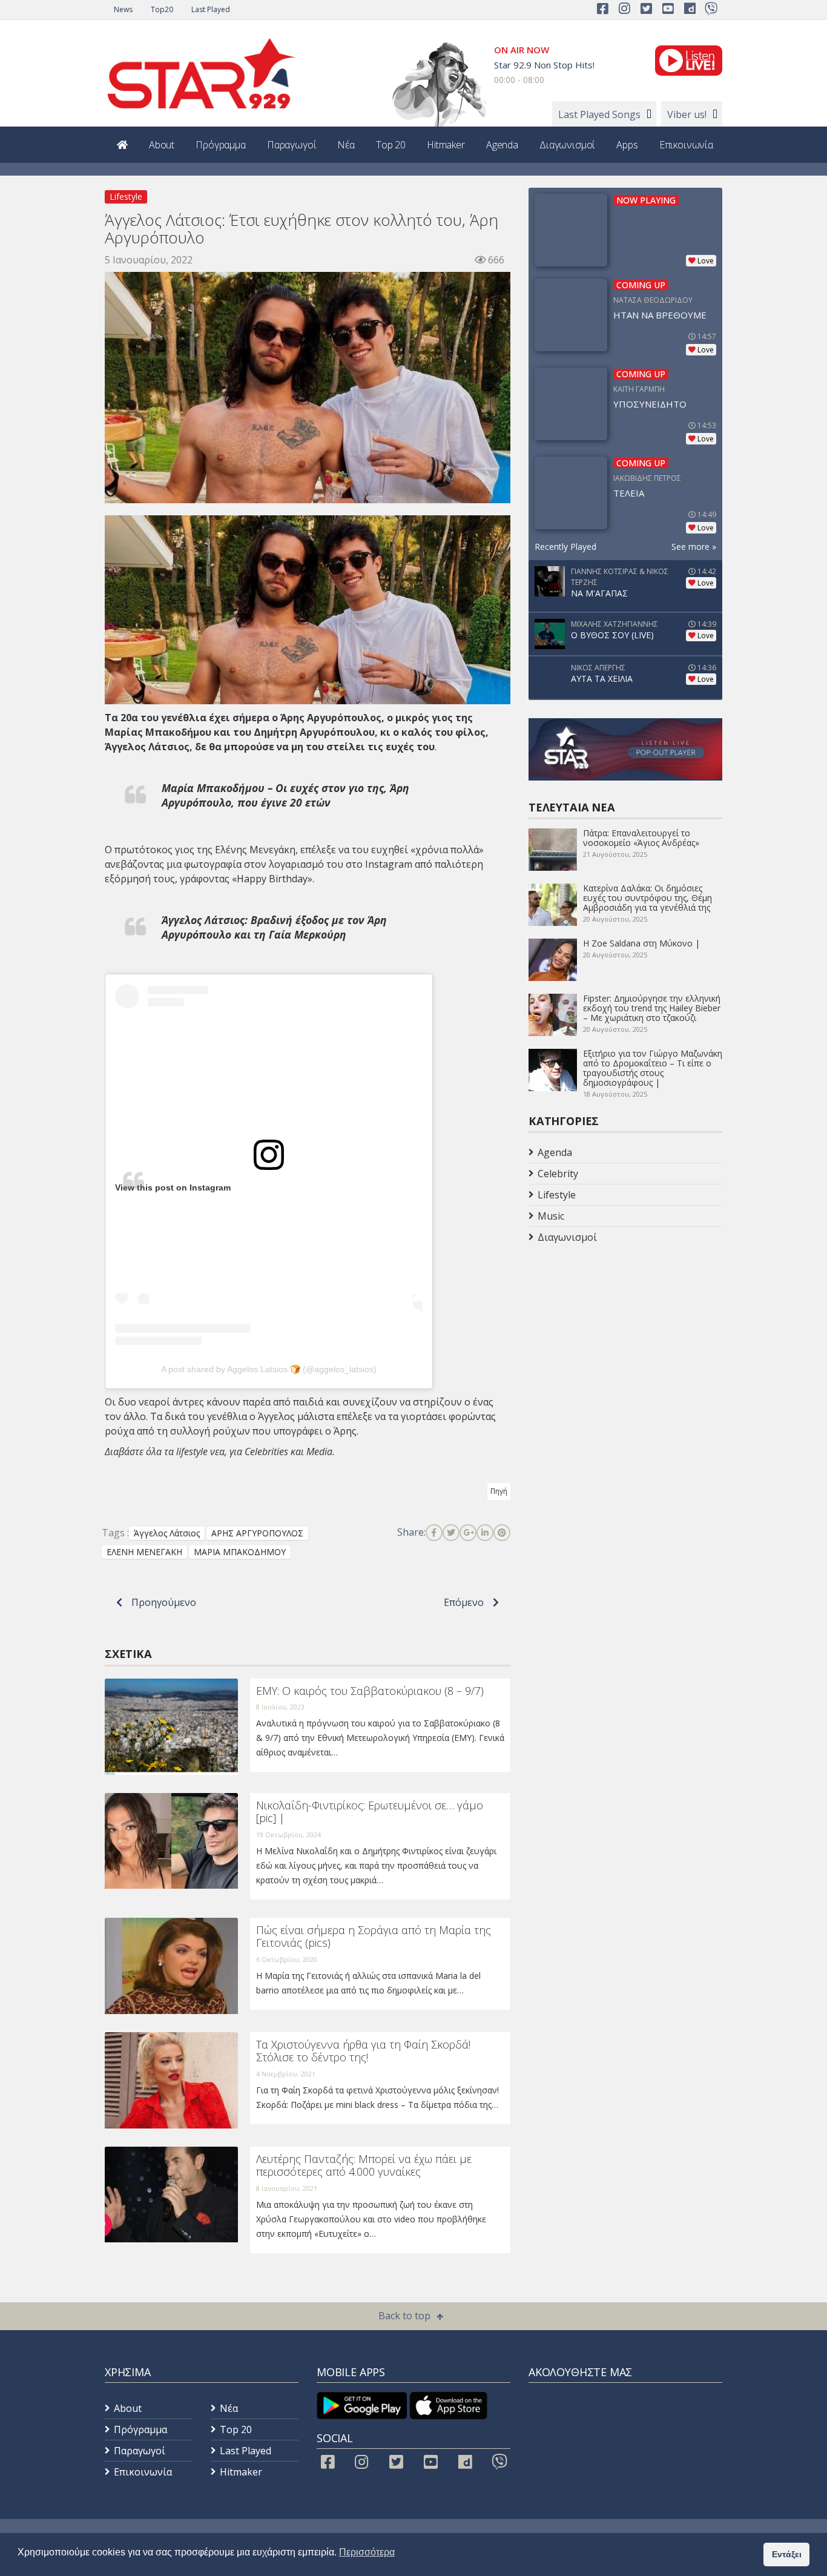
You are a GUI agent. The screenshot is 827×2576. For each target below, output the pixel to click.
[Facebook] (434, 1533)
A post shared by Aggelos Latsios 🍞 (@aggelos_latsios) (269, 1369)
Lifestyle (126, 197)
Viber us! (687, 114)
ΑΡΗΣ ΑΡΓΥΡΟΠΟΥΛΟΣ (257, 1533)
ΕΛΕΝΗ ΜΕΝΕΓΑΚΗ (144, 1552)
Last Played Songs (599, 114)
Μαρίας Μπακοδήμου (158, 732)
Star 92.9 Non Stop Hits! (544, 65)
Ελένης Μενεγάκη (255, 850)
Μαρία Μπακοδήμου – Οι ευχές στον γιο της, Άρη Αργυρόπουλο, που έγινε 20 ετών (285, 795)
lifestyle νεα (200, 1451)
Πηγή (499, 1491)
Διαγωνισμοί (567, 145)
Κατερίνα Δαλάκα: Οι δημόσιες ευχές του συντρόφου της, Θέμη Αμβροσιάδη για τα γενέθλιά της (647, 898)
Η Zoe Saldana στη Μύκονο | (641, 943)
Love (706, 261)
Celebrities (266, 1451)
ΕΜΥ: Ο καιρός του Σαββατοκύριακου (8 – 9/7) (370, 1691)
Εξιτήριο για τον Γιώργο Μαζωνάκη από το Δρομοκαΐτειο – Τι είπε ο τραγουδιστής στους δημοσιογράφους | (653, 1068)
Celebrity (558, 1174)
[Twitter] (451, 1533)
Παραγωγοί (292, 145)
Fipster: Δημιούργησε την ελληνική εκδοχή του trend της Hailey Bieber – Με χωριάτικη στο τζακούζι (652, 1008)
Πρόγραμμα (221, 145)
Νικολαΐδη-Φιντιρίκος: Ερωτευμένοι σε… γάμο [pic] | (370, 1812)
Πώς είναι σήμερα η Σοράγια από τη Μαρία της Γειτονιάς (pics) (374, 1937)
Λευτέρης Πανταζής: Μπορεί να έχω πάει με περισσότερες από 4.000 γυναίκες (364, 2165)
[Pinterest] (502, 1533)
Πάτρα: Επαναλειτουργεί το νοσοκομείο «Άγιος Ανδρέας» (641, 838)
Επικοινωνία (686, 145)
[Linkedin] (485, 1533)
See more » (694, 547)
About (162, 145)
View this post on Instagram (173, 1187)
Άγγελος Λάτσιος (147, 747)
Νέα (346, 145)
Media (319, 1451)
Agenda (502, 145)
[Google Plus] (468, 1533)
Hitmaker (446, 145)
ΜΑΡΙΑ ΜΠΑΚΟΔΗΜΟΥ (240, 1552)
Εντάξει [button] (787, 2554)
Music (551, 1216)
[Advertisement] (625, 1344)
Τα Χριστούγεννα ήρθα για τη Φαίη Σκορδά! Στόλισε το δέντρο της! (363, 2051)
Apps (627, 145)
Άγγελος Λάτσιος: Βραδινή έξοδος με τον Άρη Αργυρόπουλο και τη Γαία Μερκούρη (274, 927)
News (123, 9)
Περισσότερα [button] (367, 2552)
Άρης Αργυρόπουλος (331, 718)
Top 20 (391, 145)
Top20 (162, 9)
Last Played (211, 9)
